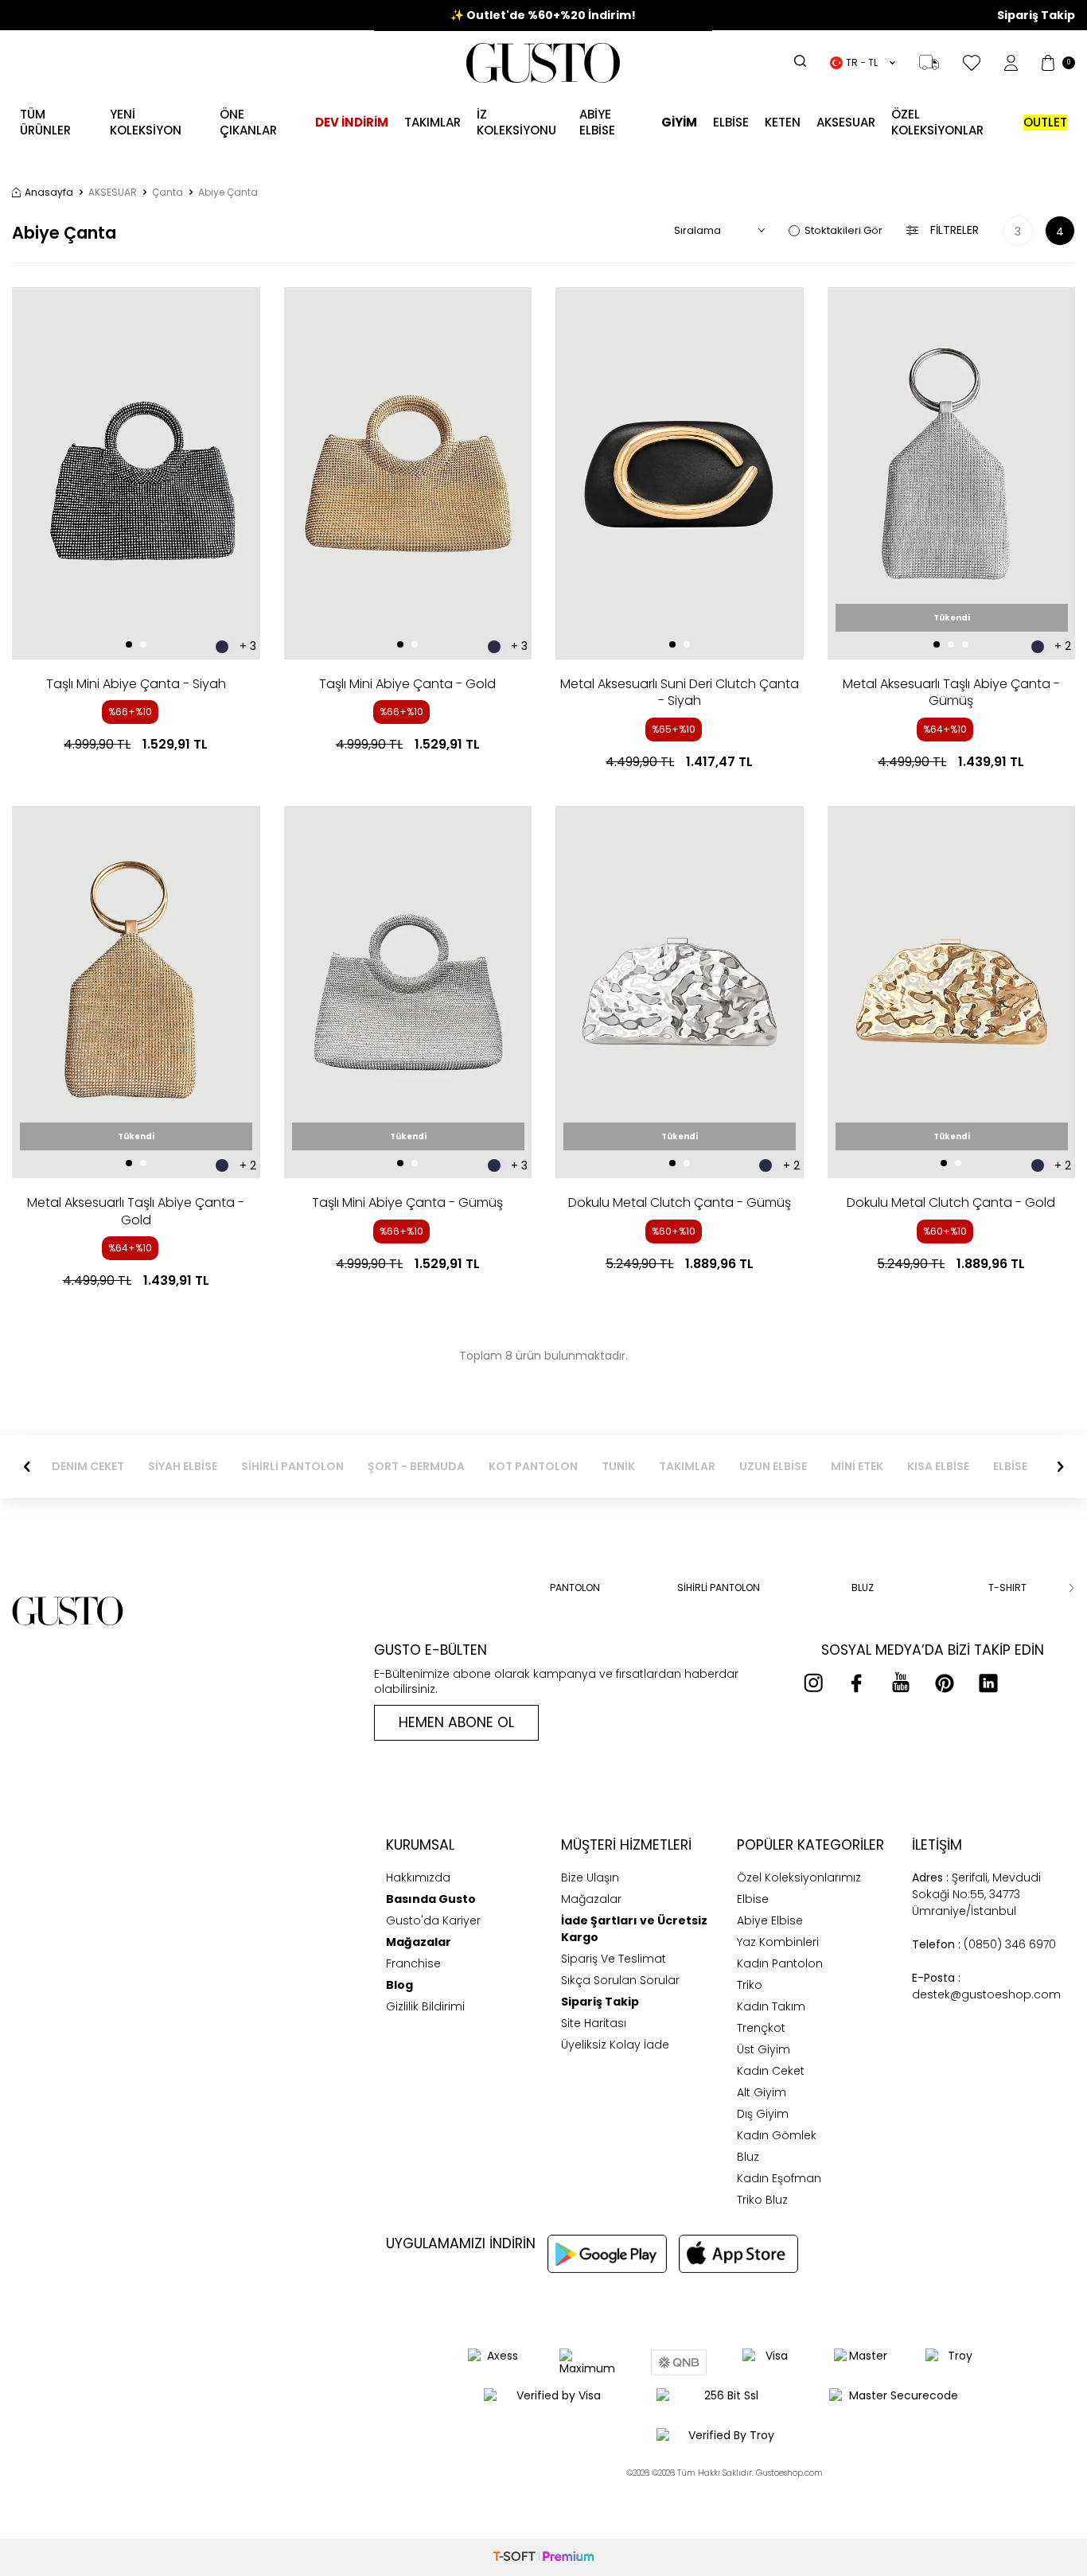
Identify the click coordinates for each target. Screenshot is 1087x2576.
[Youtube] (901, 1683)
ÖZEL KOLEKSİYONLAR (937, 122)
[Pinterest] (945, 1683)
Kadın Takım (771, 2006)
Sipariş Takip (1036, 16)
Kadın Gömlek (777, 2135)
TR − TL (862, 62)
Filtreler (955, 230)
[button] (129, 644)
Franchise (413, 1963)
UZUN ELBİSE (773, 1467)
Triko (750, 1985)
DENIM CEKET (88, 1467)
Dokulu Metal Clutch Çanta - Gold (951, 1202)
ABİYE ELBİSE (597, 122)
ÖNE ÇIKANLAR (248, 122)
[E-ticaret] (543, 2557)
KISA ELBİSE (938, 1467)
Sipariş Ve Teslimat (614, 1959)
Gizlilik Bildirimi (425, 2006)
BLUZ (863, 1588)
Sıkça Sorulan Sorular (620, 1980)
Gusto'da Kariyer (433, 1920)
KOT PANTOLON (533, 1467)
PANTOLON (575, 1588)
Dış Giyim (763, 2114)
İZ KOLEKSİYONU (516, 122)
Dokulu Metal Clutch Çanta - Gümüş (680, 1202)
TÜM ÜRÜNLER (45, 122)
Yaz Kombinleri (778, 1942)
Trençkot (761, 2028)
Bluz (748, 2157)
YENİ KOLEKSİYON (146, 122)
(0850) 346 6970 (984, 1944)
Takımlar (432, 122)
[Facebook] (857, 1683)
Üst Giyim (764, 2049)
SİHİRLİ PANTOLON (292, 1467)
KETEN (783, 122)
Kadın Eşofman (779, 2178)
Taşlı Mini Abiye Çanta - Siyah (136, 684)
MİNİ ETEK (857, 1467)
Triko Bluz (762, 2200)
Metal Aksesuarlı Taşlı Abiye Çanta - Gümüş (951, 693)
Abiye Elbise (770, 1920)
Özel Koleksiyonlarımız (799, 1878)
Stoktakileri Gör (843, 230)
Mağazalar (591, 1899)
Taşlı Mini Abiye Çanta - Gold (407, 684)
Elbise (731, 122)
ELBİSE (1010, 1467)
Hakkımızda (418, 1878)
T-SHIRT (1007, 1588)
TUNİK (618, 1467)
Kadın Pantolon (780, 1963)
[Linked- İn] (988, 1683)
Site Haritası (594, 2023)
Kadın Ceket (771, 2071)
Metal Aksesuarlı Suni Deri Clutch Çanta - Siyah (680, 693)
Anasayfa (49, 193)
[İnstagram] (813, 1683)
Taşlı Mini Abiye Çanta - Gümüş (407, 1202)
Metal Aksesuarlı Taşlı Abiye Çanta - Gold (136, 1211)
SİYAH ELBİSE (183, 1467)
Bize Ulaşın (590, 1878)
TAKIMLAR (687, 1467)
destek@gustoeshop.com (986, 1986)
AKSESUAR (846, 122)
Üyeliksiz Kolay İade (615, 2045)
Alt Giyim (762, 2092)
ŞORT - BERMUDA (416, 1467)
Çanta (168, 193)
